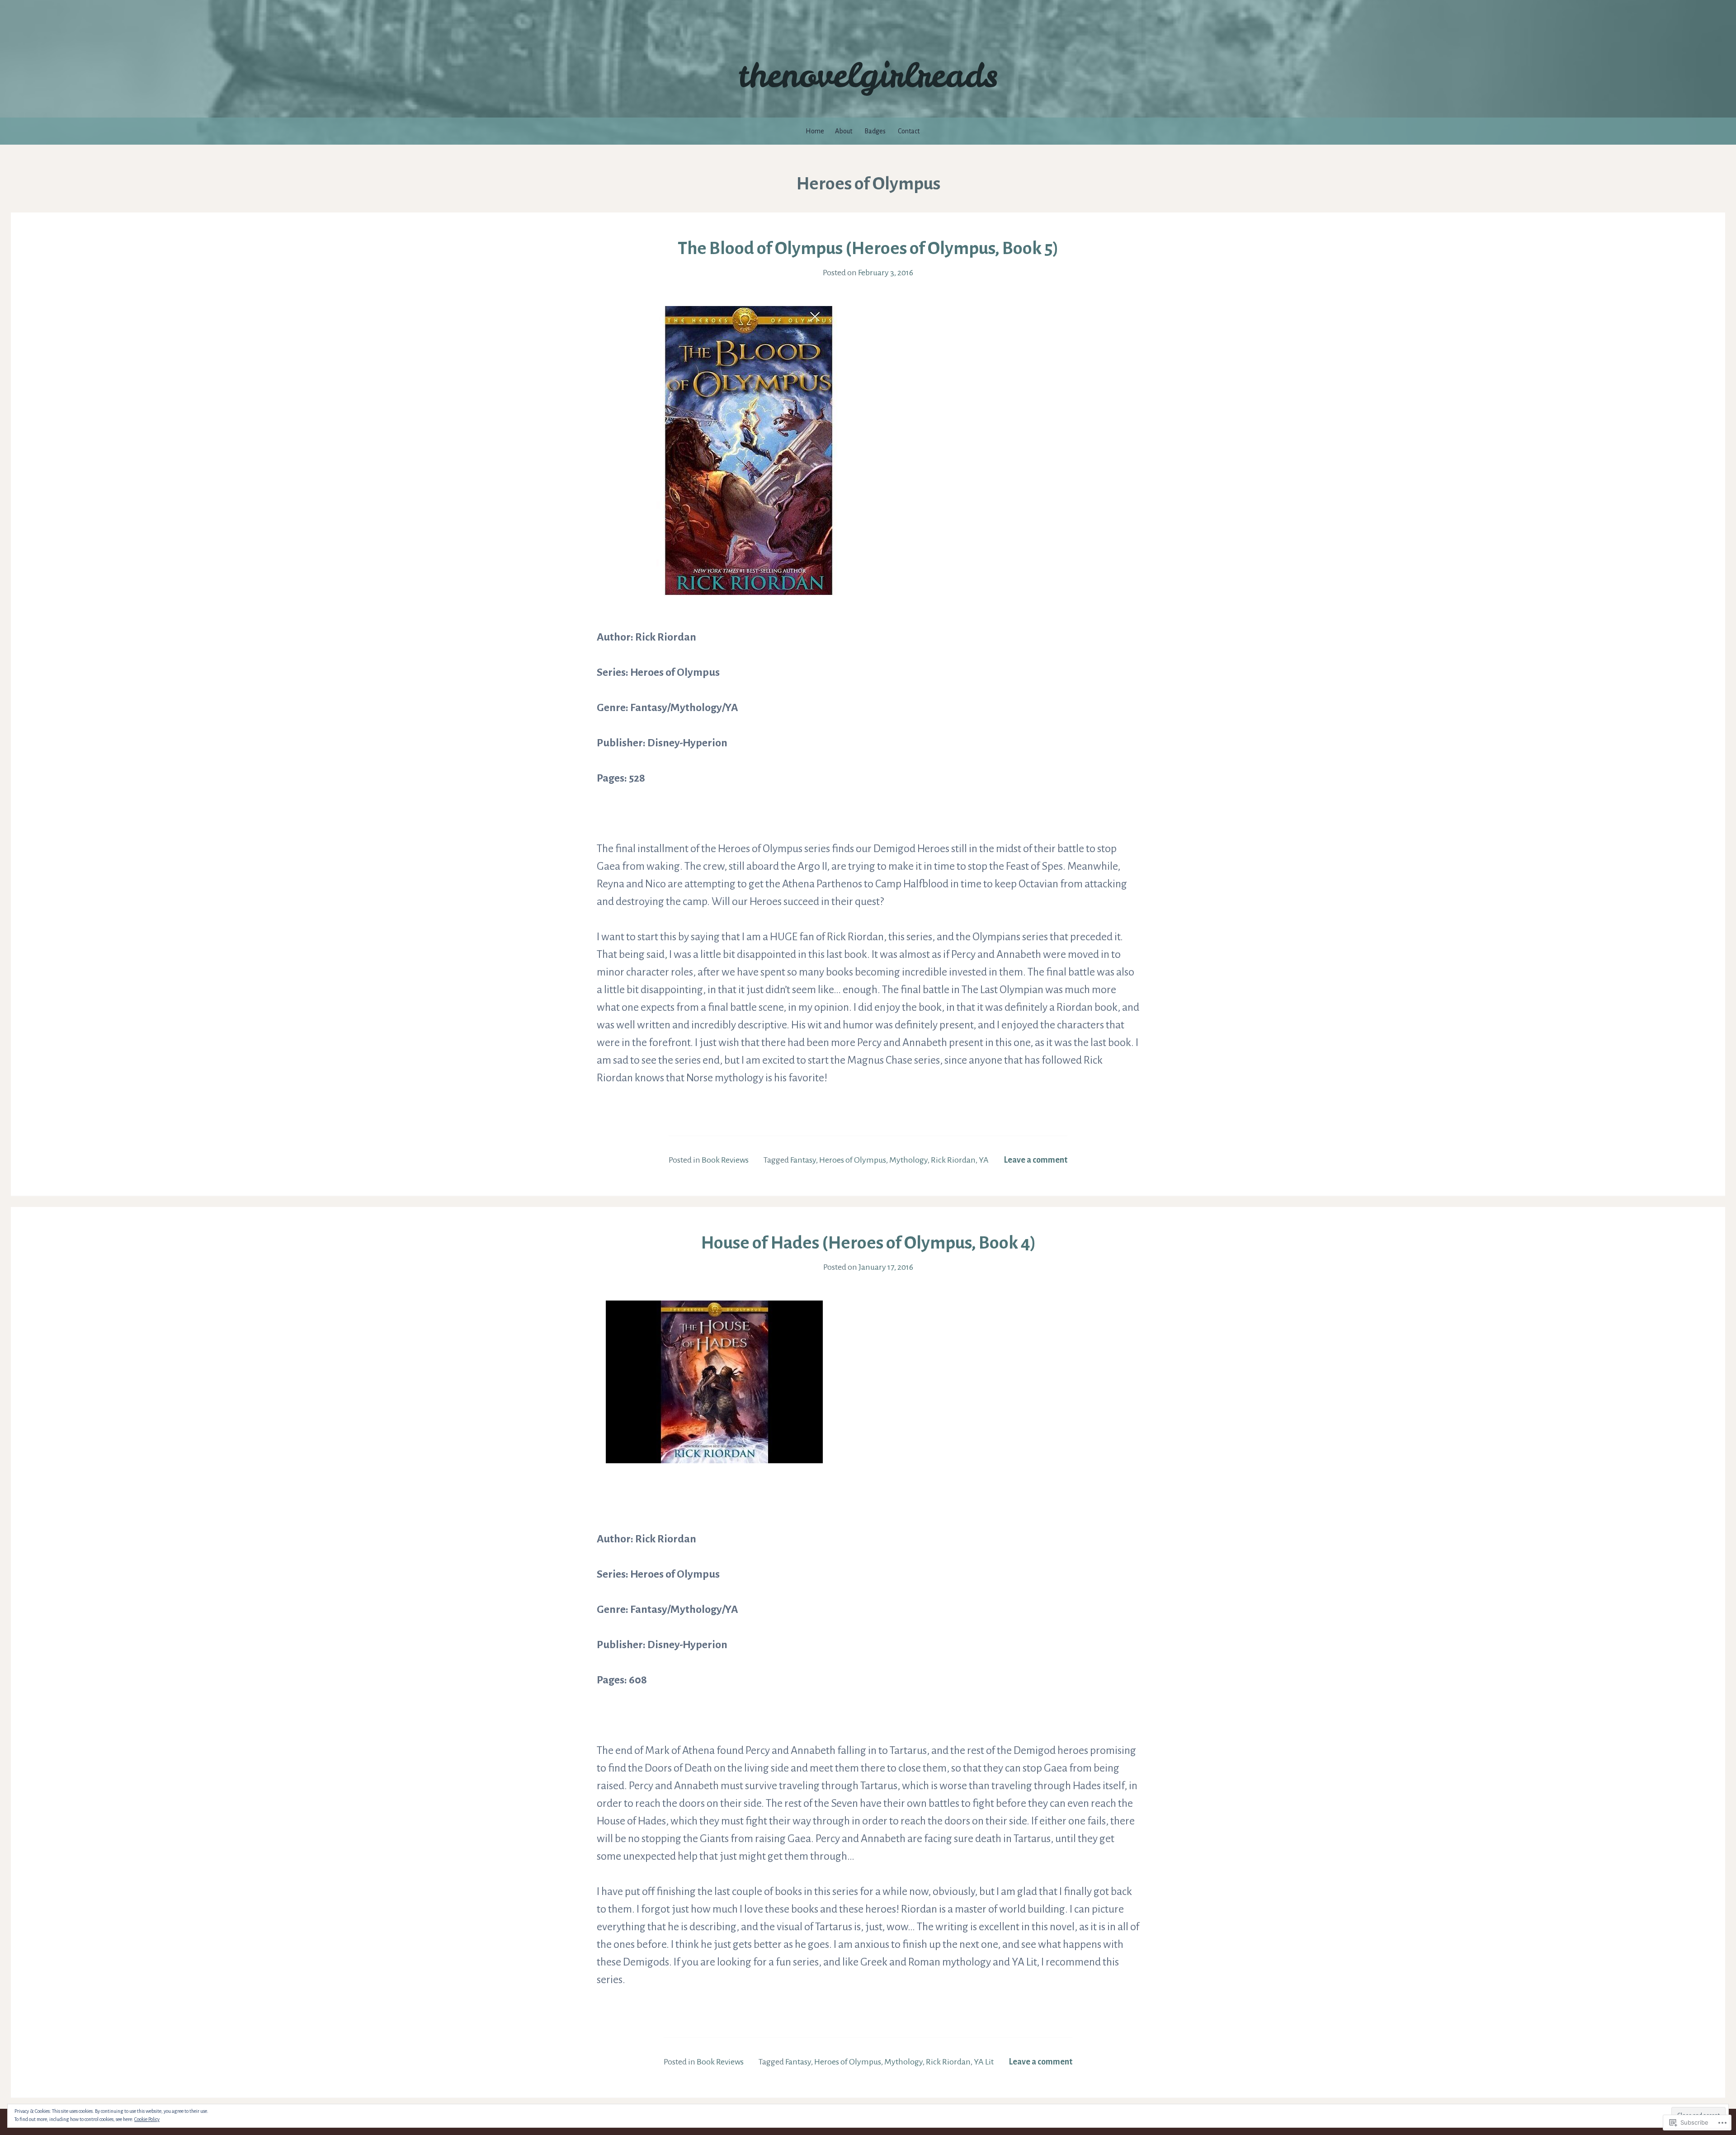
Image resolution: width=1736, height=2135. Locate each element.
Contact (909, 131)
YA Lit (984, 2062)
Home (815, 131)
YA (984, 1160)
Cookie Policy (147, 2119)
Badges (875, 131)
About (844, 131)
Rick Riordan (953, 1160)
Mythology (908, 1160)
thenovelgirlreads (868, 75)
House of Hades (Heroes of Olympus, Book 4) (868, 1243)
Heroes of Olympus (853, 1160)
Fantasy (803, 1160)
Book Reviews (725, 1160)
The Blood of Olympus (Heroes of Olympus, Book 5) (868, 248)
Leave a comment (1035, 1160)
